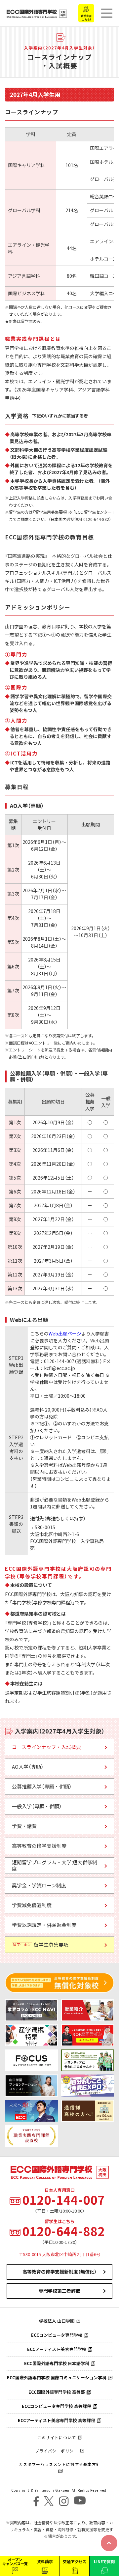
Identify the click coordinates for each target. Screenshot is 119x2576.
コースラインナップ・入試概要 (46, 1747)
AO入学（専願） (28, 1767)
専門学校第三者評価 (59, 2291)
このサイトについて (57, 2438)
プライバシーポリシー (57, 2451)
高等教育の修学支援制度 (39, 1846)
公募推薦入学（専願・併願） (42, 1787)
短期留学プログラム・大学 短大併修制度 (55, 1866)
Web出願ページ (65, 1333)
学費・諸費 (24, 1826)
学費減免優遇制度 (32, 1905)
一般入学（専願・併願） (37, 1806)
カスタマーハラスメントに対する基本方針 (60, 2464)
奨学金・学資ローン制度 (39, 1885)
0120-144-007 (63, 2200)
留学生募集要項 (41, 1945)
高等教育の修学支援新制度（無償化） (59, 2272)
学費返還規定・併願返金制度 (44, 1925)
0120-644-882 (63, 2231)
